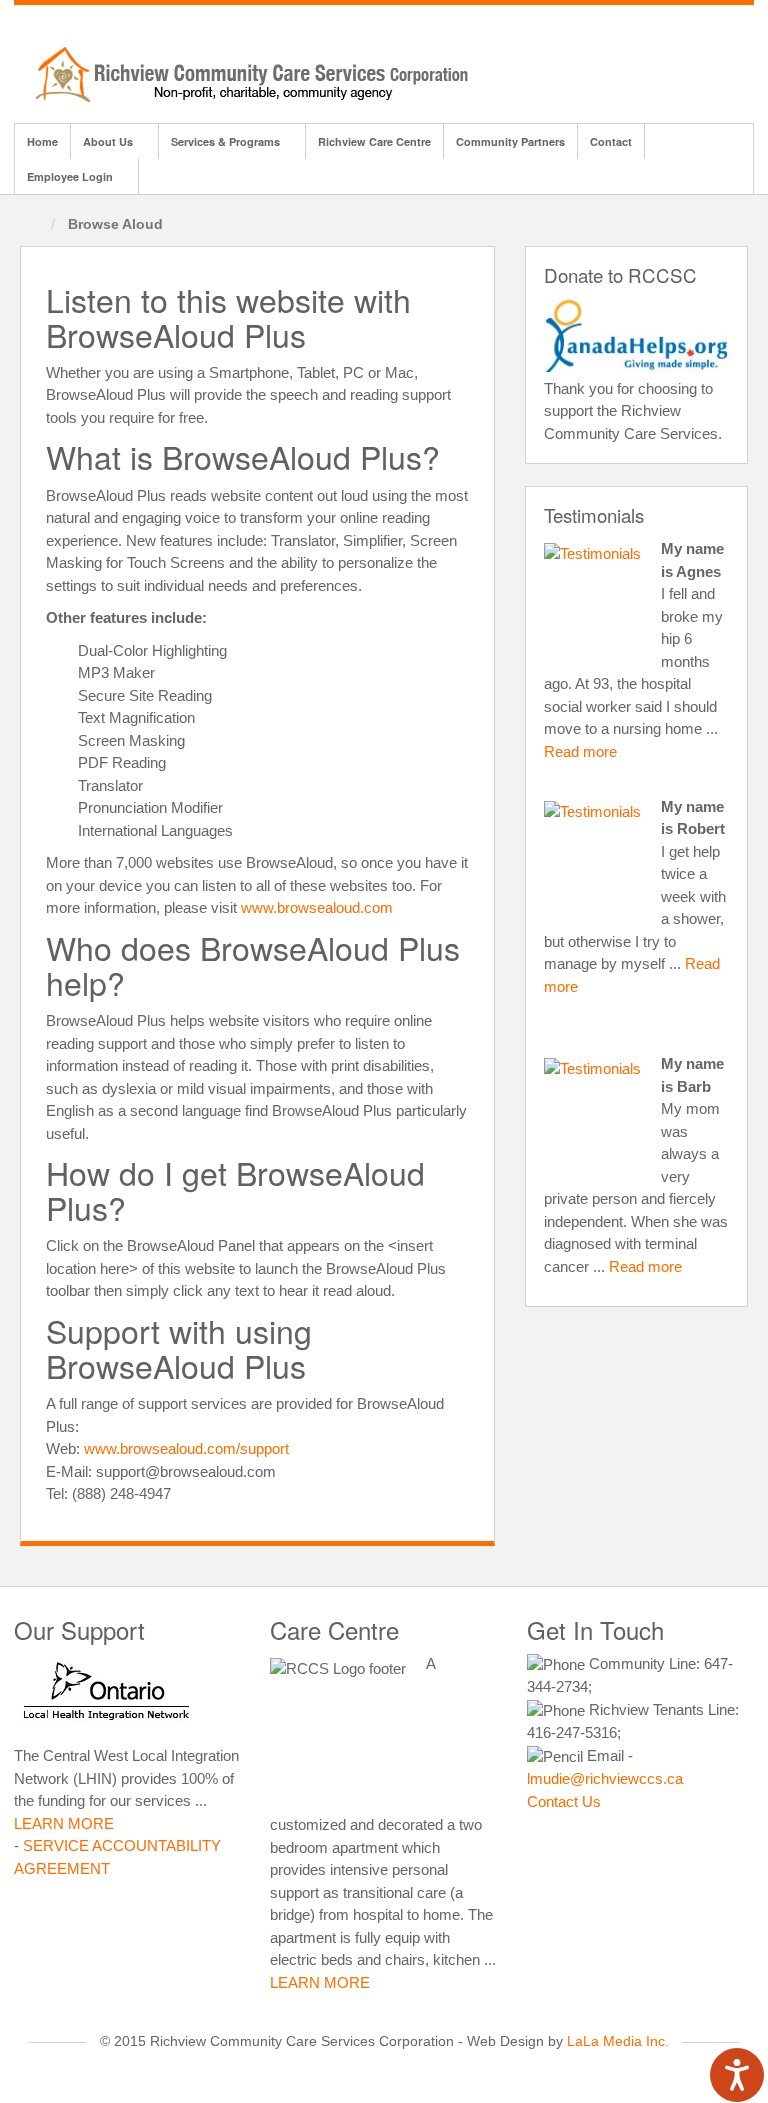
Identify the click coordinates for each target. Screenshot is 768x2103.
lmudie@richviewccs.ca (605, 1778)
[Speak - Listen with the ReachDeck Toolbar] (737, 2075)
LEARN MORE (64, 1823)
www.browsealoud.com (317, 907)
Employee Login (70, 176)
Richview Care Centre (374, 141)
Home (42, 141)
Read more (580, 751)
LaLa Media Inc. (618, 2041)
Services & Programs (225, 141)
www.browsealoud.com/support (186, 1448)
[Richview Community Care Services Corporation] (259, 72)
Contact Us (564, 1801)
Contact (611, 141)
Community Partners (510, 141)
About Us (108, 141)
